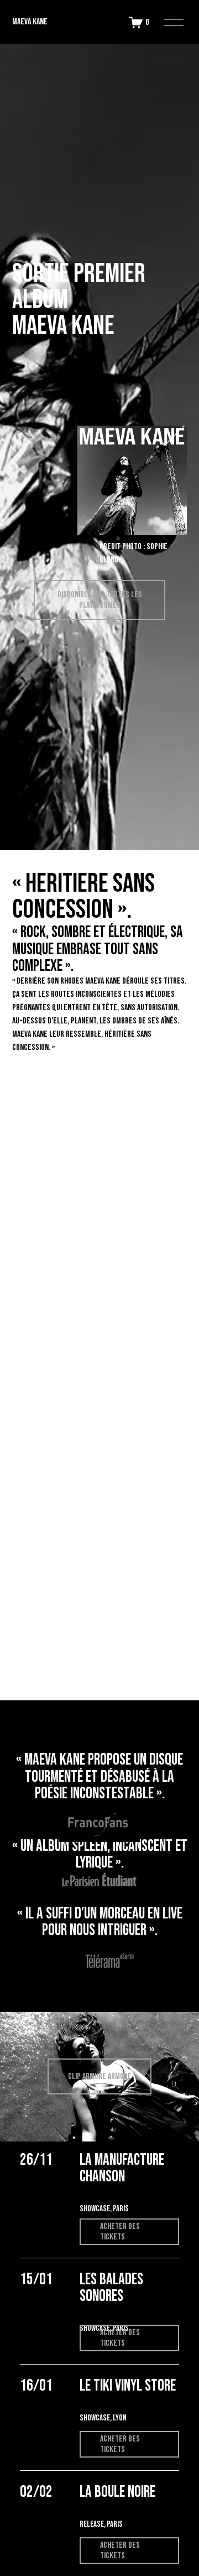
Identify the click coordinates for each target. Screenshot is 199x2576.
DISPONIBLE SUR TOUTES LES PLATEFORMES (100, 600)
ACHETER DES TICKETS (120, 2232)
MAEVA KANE (30, 22)
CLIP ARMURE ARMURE (100, 2076)
